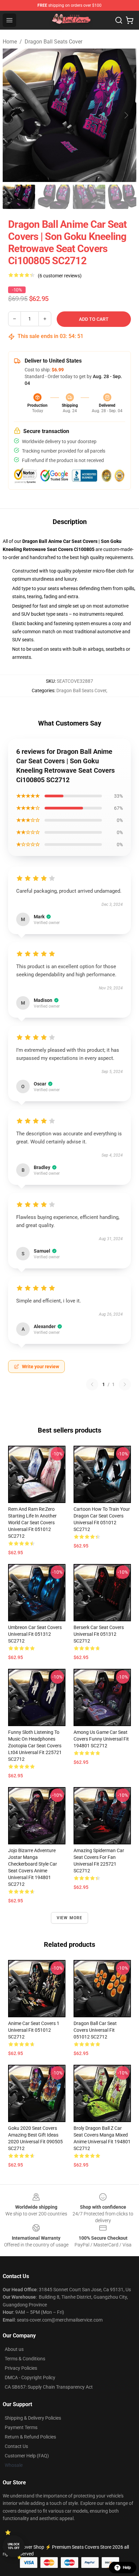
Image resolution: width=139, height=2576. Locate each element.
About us (14, 2349)
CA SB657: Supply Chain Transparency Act (49, 2387)
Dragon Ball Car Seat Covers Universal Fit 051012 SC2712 (95, 2030)
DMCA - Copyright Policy (30, 2378)
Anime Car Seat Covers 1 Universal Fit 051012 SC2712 (34, 2030)
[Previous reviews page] (92, 1384)
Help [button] (127, 2568)
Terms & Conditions (25, 2359)
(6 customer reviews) (60, 276)
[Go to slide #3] (89, 197)
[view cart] (130, 20)
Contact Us (16, 2446)
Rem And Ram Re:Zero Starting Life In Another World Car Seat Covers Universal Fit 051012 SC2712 (32, 1523)
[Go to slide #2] (54, 197)
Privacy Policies (21, 2368)
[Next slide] (126, 115)
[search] (119, 20)
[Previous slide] (13, 115)
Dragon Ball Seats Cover (53, 42)
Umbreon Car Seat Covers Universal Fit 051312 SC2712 (35, 1634)
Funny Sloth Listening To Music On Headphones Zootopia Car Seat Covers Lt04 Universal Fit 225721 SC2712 (35, 1746)
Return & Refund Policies (30, 2437)
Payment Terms (21, 2427)
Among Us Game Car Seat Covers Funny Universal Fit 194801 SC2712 (101, 1739)
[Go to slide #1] (19, 197)
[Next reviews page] (125, 1384)
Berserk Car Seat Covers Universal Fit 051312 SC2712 (99, 1634)
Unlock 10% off (14, 2546)
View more (70, 1918)
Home (10, 42)
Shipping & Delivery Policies (33, 2418)
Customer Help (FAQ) (27, 2456)
